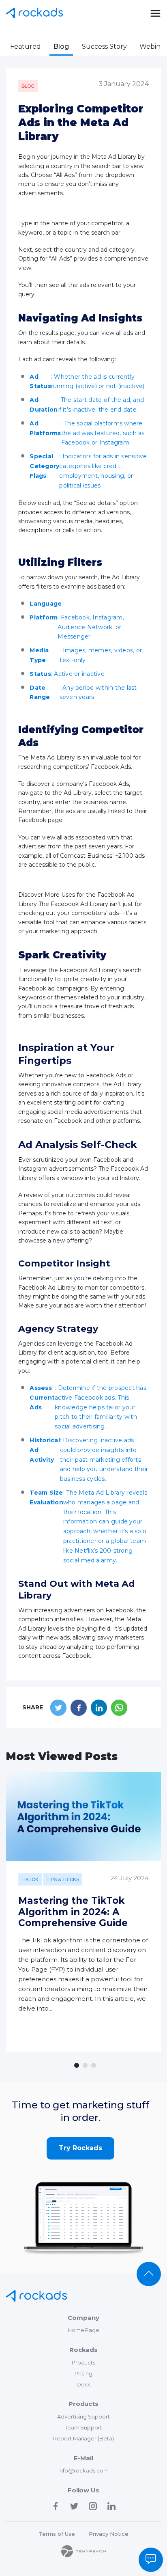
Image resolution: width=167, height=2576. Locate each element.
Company (83, 2318)
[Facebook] (56, 2506)
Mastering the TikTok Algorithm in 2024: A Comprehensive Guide (73, 1912)
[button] (77, 2065)
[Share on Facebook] (79, 1708)
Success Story (104, 46)
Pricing (84, 2373)
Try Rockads (80, 2148)
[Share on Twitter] (58, 1708)
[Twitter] (74, 2506)
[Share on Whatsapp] (119, 1708)
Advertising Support (83, 2416)
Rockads (34, 13)
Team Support (84, 2427)
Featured (26, 46)
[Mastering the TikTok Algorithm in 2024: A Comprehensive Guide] (83, 1817)
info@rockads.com (83, 2470)
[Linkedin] (111, 2506)
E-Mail (83, 2458)
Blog (61, 46)
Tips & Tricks (63, 1879)
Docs (83, 2384)
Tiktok (30, 1879)
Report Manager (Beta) (84, 2438)
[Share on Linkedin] (99, 1708)
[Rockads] (36, 2296)
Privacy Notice (109, 2534)
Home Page (84, 2330)
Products (84, 2362)
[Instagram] (93, 2506)
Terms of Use (57, 2534)
